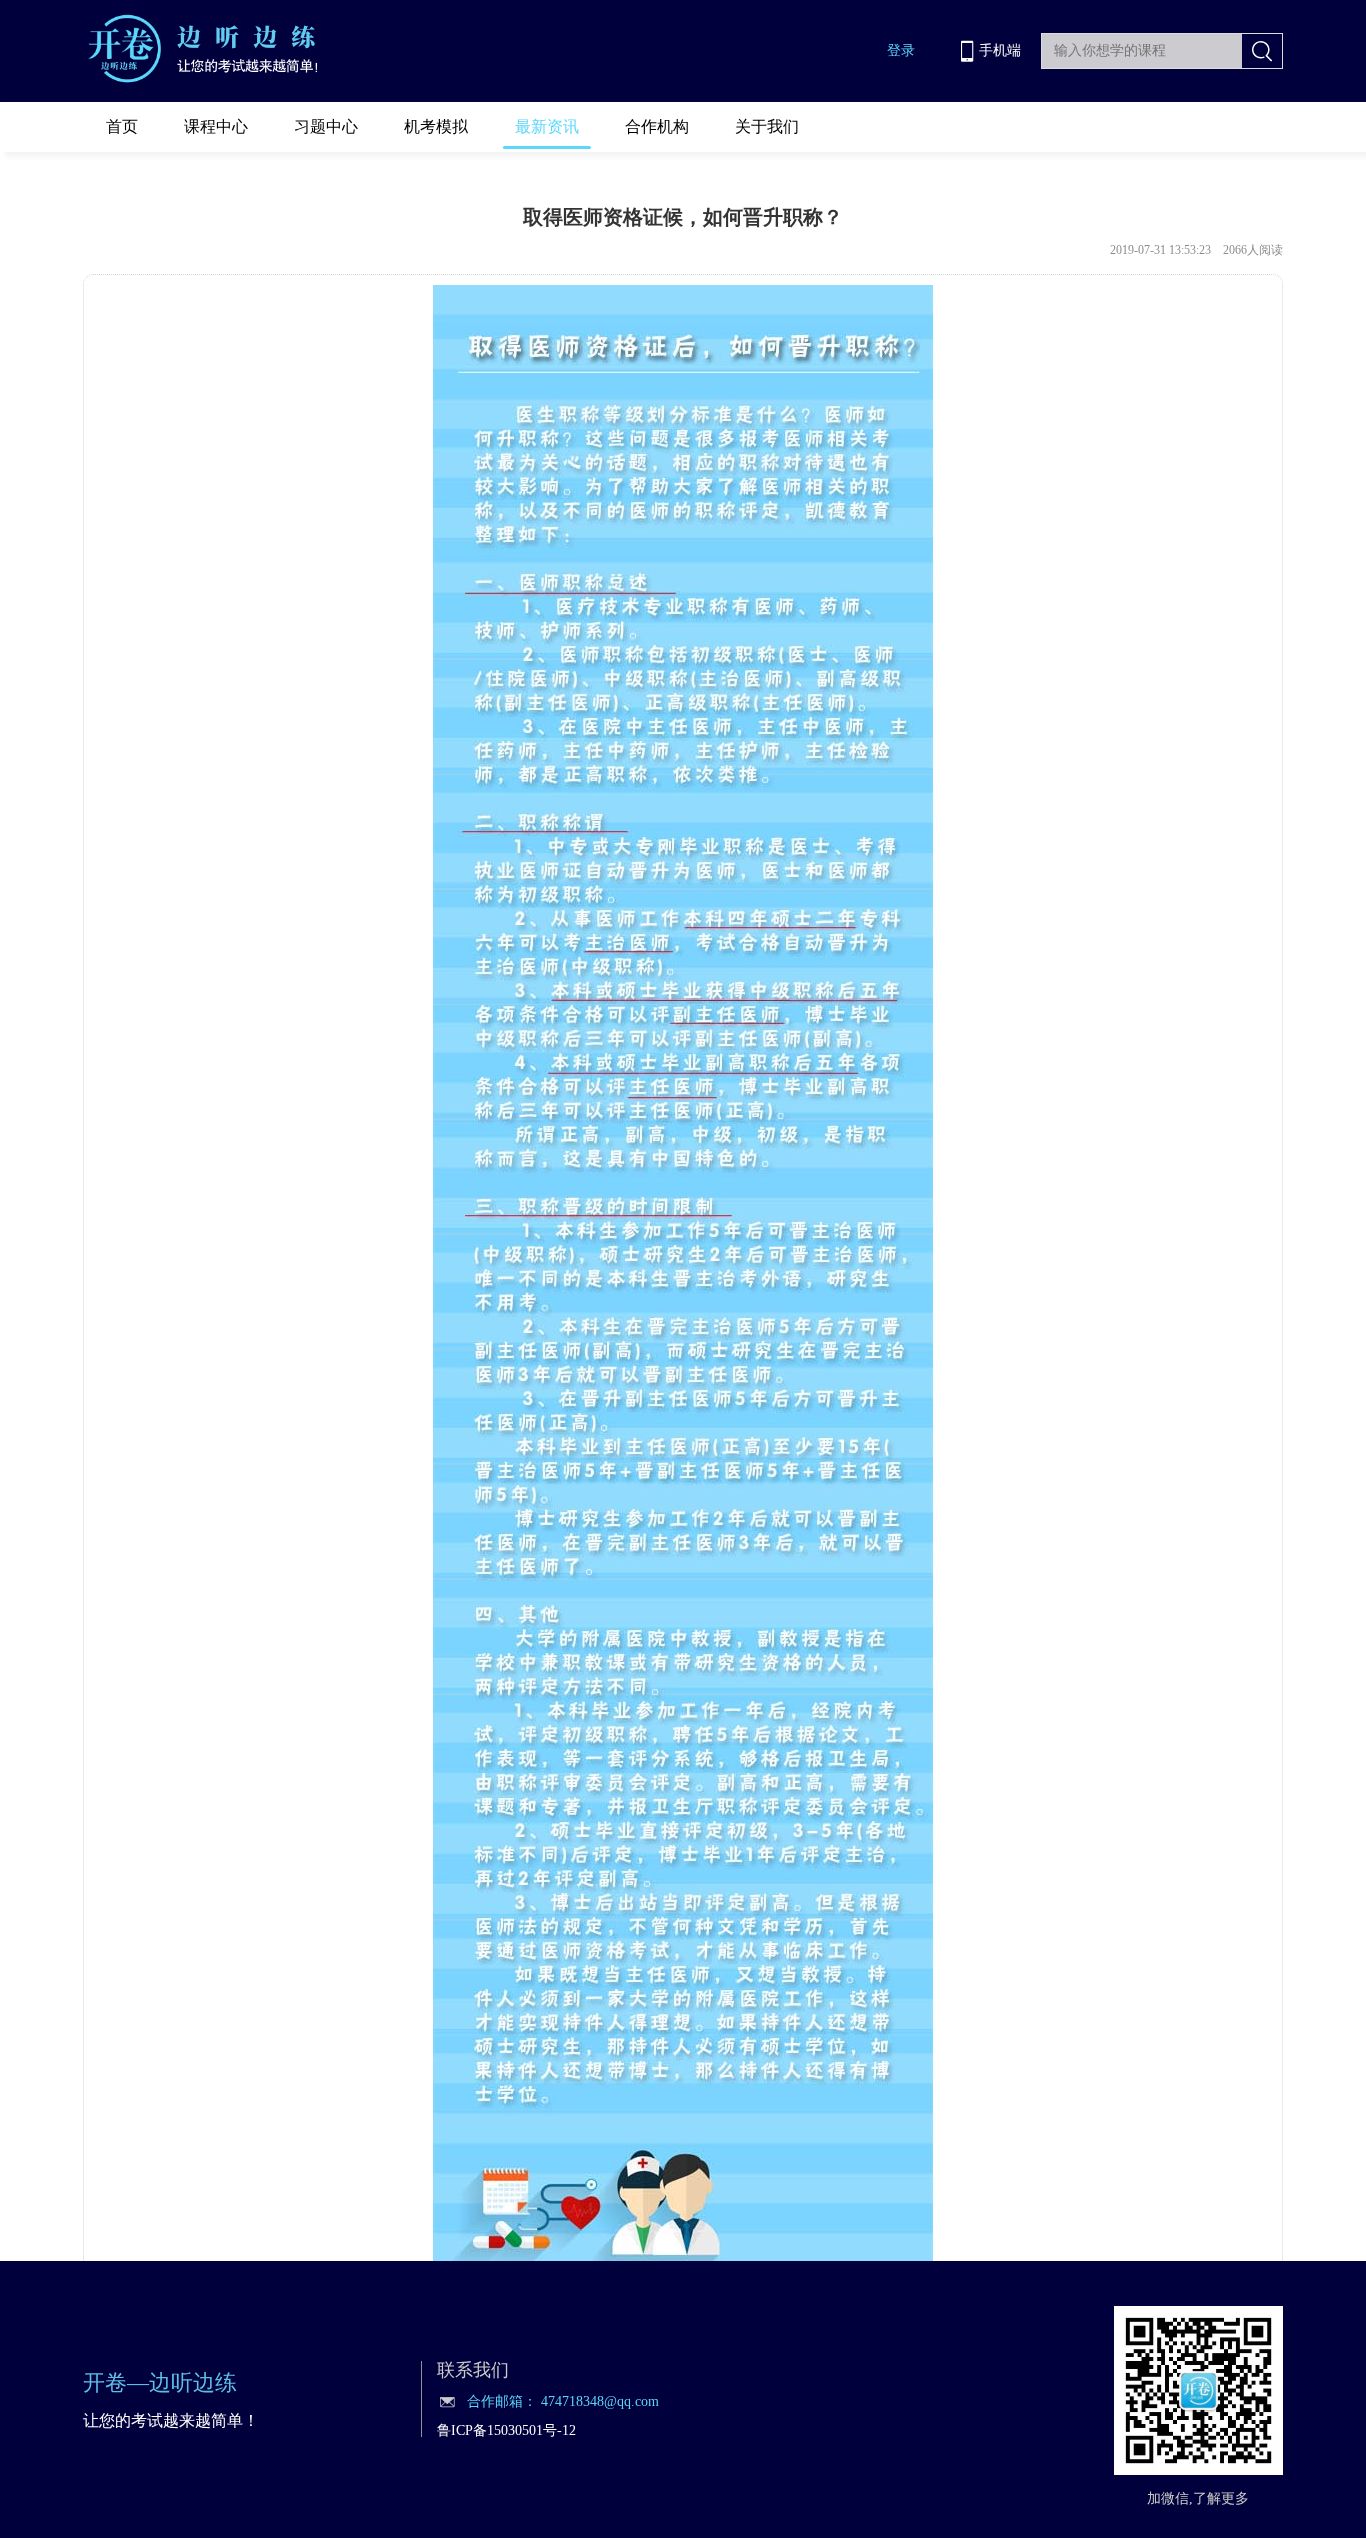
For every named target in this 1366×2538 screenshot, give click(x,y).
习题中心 (326, 126)
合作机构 (657, 126)
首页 (122, 126)
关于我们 (767, 126)
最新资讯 (547, 126)
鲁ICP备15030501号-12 (506, 2430)
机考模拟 (436, 126)
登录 (901, 50)
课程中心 (216, 126)
